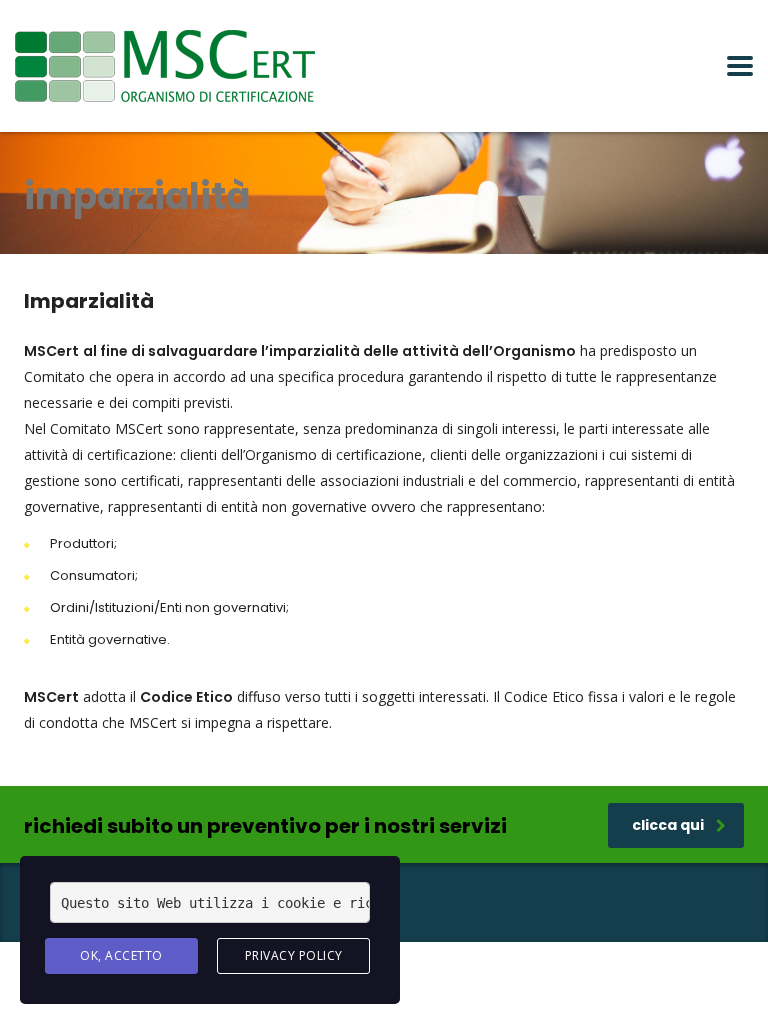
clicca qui (668, 825)
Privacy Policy (294, 955)
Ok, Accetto (121, 955)
